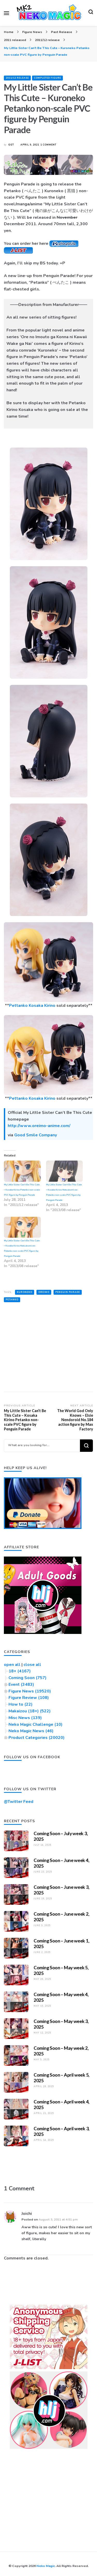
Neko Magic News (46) (31, 1731)
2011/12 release (17, 78)
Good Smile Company (36, 1135)
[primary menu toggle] (6, 13)
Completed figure (47, 78)
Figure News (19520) (30, 1691)
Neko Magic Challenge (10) (36, 1724)
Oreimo (44, 1292)
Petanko (12, 1300)
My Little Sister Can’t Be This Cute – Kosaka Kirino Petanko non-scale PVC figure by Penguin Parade (22, 1190)
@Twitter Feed (19, 1802)
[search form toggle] (91, 13)
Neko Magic (46, 2566)
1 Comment (48, 145)
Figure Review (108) (29, 1698)
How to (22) (21, 1704)
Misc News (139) (25, 1718)
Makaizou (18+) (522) (30, 1711)
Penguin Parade (68, 1292)
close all (32, 1665)
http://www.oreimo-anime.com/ (39, 1126)
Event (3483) (21, 1684)
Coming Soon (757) (28, 1678)
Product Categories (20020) (37, 1738)
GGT (11, 145)
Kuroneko (25, 1292)
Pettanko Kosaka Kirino (32, 1006)
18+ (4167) (20, 1671)
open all (12, 1665)
